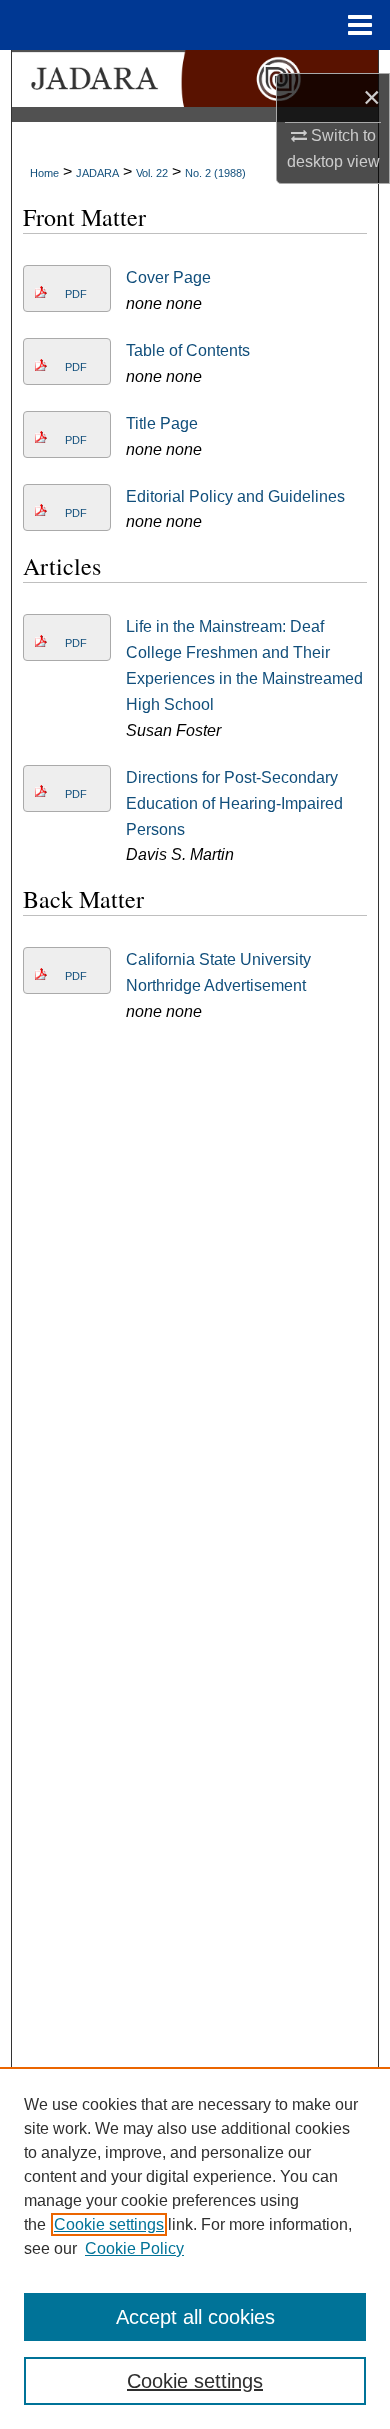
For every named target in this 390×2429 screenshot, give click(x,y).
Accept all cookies (195, 2317)
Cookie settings (109, 2224)
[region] (195, 2248)
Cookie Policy (134, 2248)
